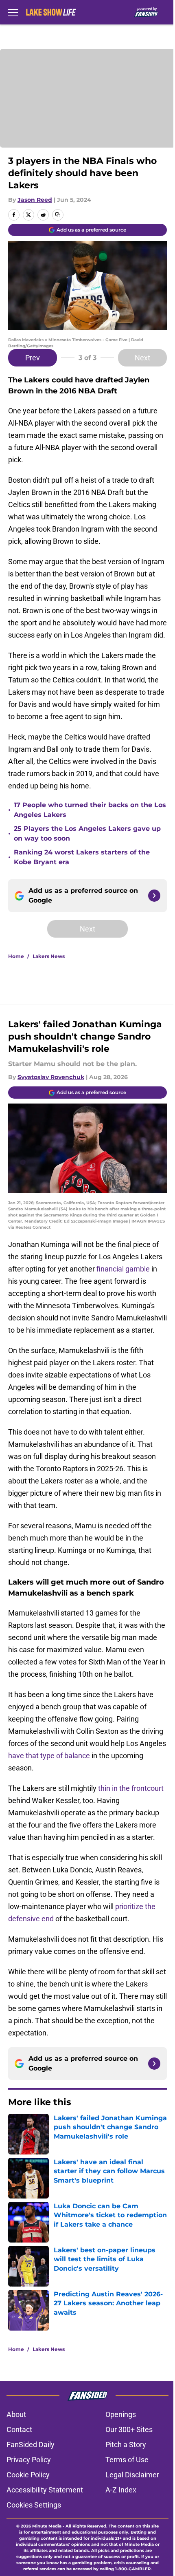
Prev (33, 358)
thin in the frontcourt (131, 1788)
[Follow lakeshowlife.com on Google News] (154, 896)
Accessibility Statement (45, 2490)
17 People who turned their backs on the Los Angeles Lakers (90, 810)
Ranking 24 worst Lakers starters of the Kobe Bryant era (82, 857)
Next (142, 358)
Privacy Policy (29, 2460)
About (16, 2414)
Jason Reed (35, 200)
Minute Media (47, 2526)
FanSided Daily (31, 2445)
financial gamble (123, 1269)
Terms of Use (127, 2460)
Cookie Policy (28, 2475)
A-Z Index (121, 2490)
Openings (121, 2414)
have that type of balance (49, 1756)
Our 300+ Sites (129, 2429)
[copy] (58, 215)
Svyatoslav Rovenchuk (51, 1077)
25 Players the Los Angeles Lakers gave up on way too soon (87, 833)
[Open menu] (13, 12)
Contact (19, 2429)
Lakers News (49, 956)
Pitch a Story (126, 2445)
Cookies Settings (34, 2505)
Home (16, 956)
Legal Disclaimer (132, 2475)
